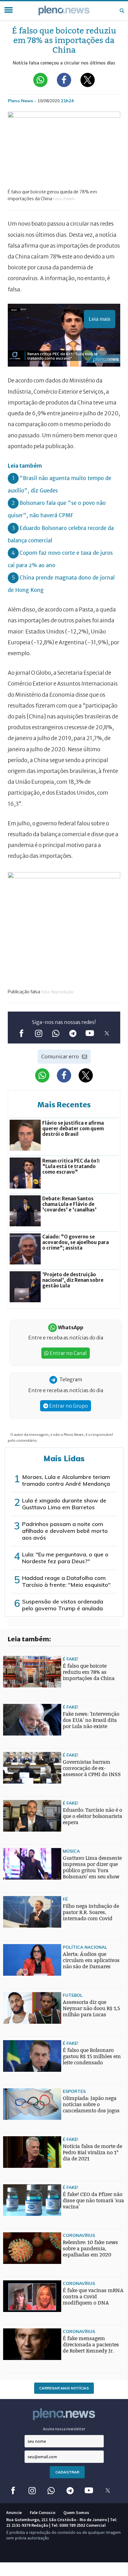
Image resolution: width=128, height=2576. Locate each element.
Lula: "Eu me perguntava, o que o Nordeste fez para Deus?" (65, 1558)
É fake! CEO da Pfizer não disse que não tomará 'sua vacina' (93, 2201)
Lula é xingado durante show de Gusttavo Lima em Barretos (64, 1504)
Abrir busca (122, 11)
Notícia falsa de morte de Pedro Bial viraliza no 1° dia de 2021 (92, 2153)
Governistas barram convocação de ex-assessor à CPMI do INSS (92, 1768)
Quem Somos (76, 2512)
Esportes (74, 2091)
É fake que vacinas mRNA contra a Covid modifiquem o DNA (93, 2297)
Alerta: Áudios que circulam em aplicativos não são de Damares (91, 1960)
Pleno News (64, 11)
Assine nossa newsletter (64, 2429)
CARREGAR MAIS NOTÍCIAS (64, 2388)
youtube (90, 1033)
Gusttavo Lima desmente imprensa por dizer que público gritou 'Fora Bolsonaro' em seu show (92, 1867)
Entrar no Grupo (68, 1406)
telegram (73, 1033)
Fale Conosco (43, 2512)
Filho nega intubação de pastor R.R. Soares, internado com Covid (91, 1912)
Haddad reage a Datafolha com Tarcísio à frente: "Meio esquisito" (66, 1581)
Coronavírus (79, 2235)
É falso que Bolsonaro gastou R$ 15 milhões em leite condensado (92, 2056)
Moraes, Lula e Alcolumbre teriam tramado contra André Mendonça (66, 1480)
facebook (21, 1033)
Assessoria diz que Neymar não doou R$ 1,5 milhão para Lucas (91, 2008)
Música (71, 1851)
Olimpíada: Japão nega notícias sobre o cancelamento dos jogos (91, 2104)
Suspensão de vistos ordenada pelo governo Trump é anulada (63, 1605)
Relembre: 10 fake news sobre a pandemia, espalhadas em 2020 (90, 2249)
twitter (107, 1033)
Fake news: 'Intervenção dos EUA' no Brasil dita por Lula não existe (91, 1720)
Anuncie (14, 2512)
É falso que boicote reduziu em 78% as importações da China (89, 1672)
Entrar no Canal (68, 1353)
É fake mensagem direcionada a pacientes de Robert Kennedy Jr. (91, 2345)
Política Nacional (85, 1947)
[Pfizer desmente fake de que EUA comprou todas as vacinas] (16, 1958)
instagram (38, 1033)
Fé (65, 1899)
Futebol (73, 1995)
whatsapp (55, 1033)
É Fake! (70, 1659)
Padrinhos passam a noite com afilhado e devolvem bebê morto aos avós (65, 1531)
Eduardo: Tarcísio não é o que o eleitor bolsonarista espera (92, 1816)
